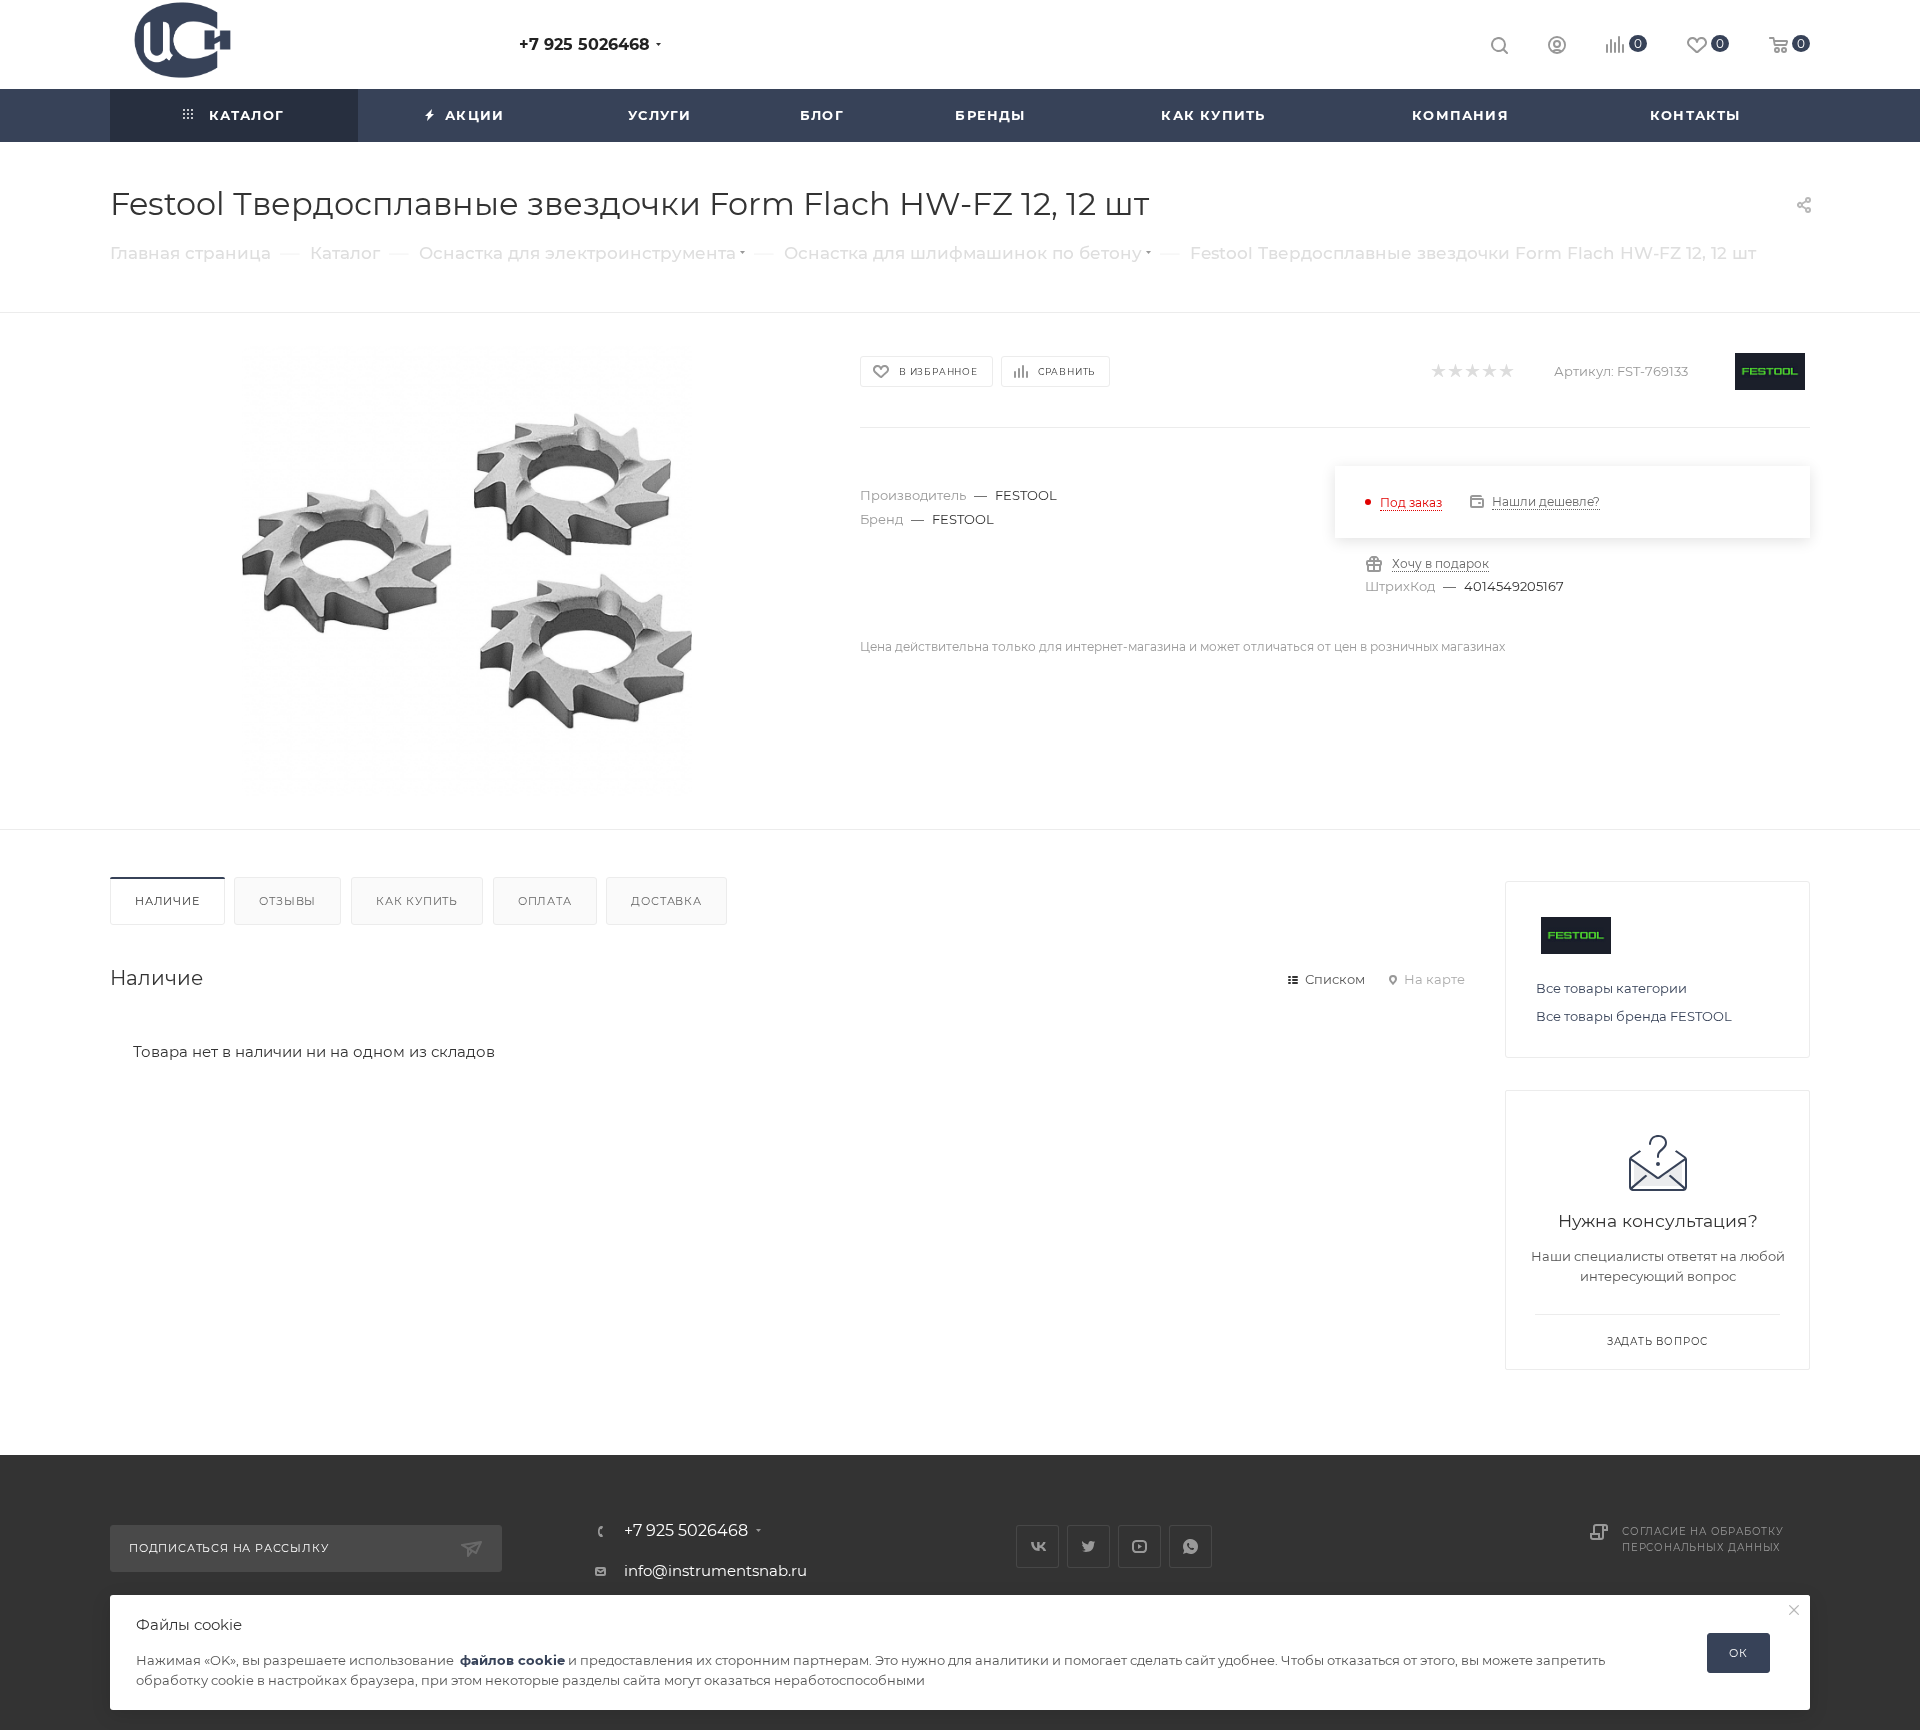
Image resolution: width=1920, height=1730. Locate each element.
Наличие (167, 901)
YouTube (1139, 1546)
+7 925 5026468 (584, 44)
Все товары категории (1611, 988)
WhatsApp (1190, 1546)
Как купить (417, 901)
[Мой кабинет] (1557, 47)
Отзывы (287, 901)
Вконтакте (1037, 1546)
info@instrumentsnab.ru (715, 1570)
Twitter (1088, 1546)
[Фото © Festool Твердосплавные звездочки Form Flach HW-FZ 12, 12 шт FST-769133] (467, 571)
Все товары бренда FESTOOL (1634, 1016)
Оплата (545, 901)
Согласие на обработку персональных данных (1703, 1539)
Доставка (666, 901)
